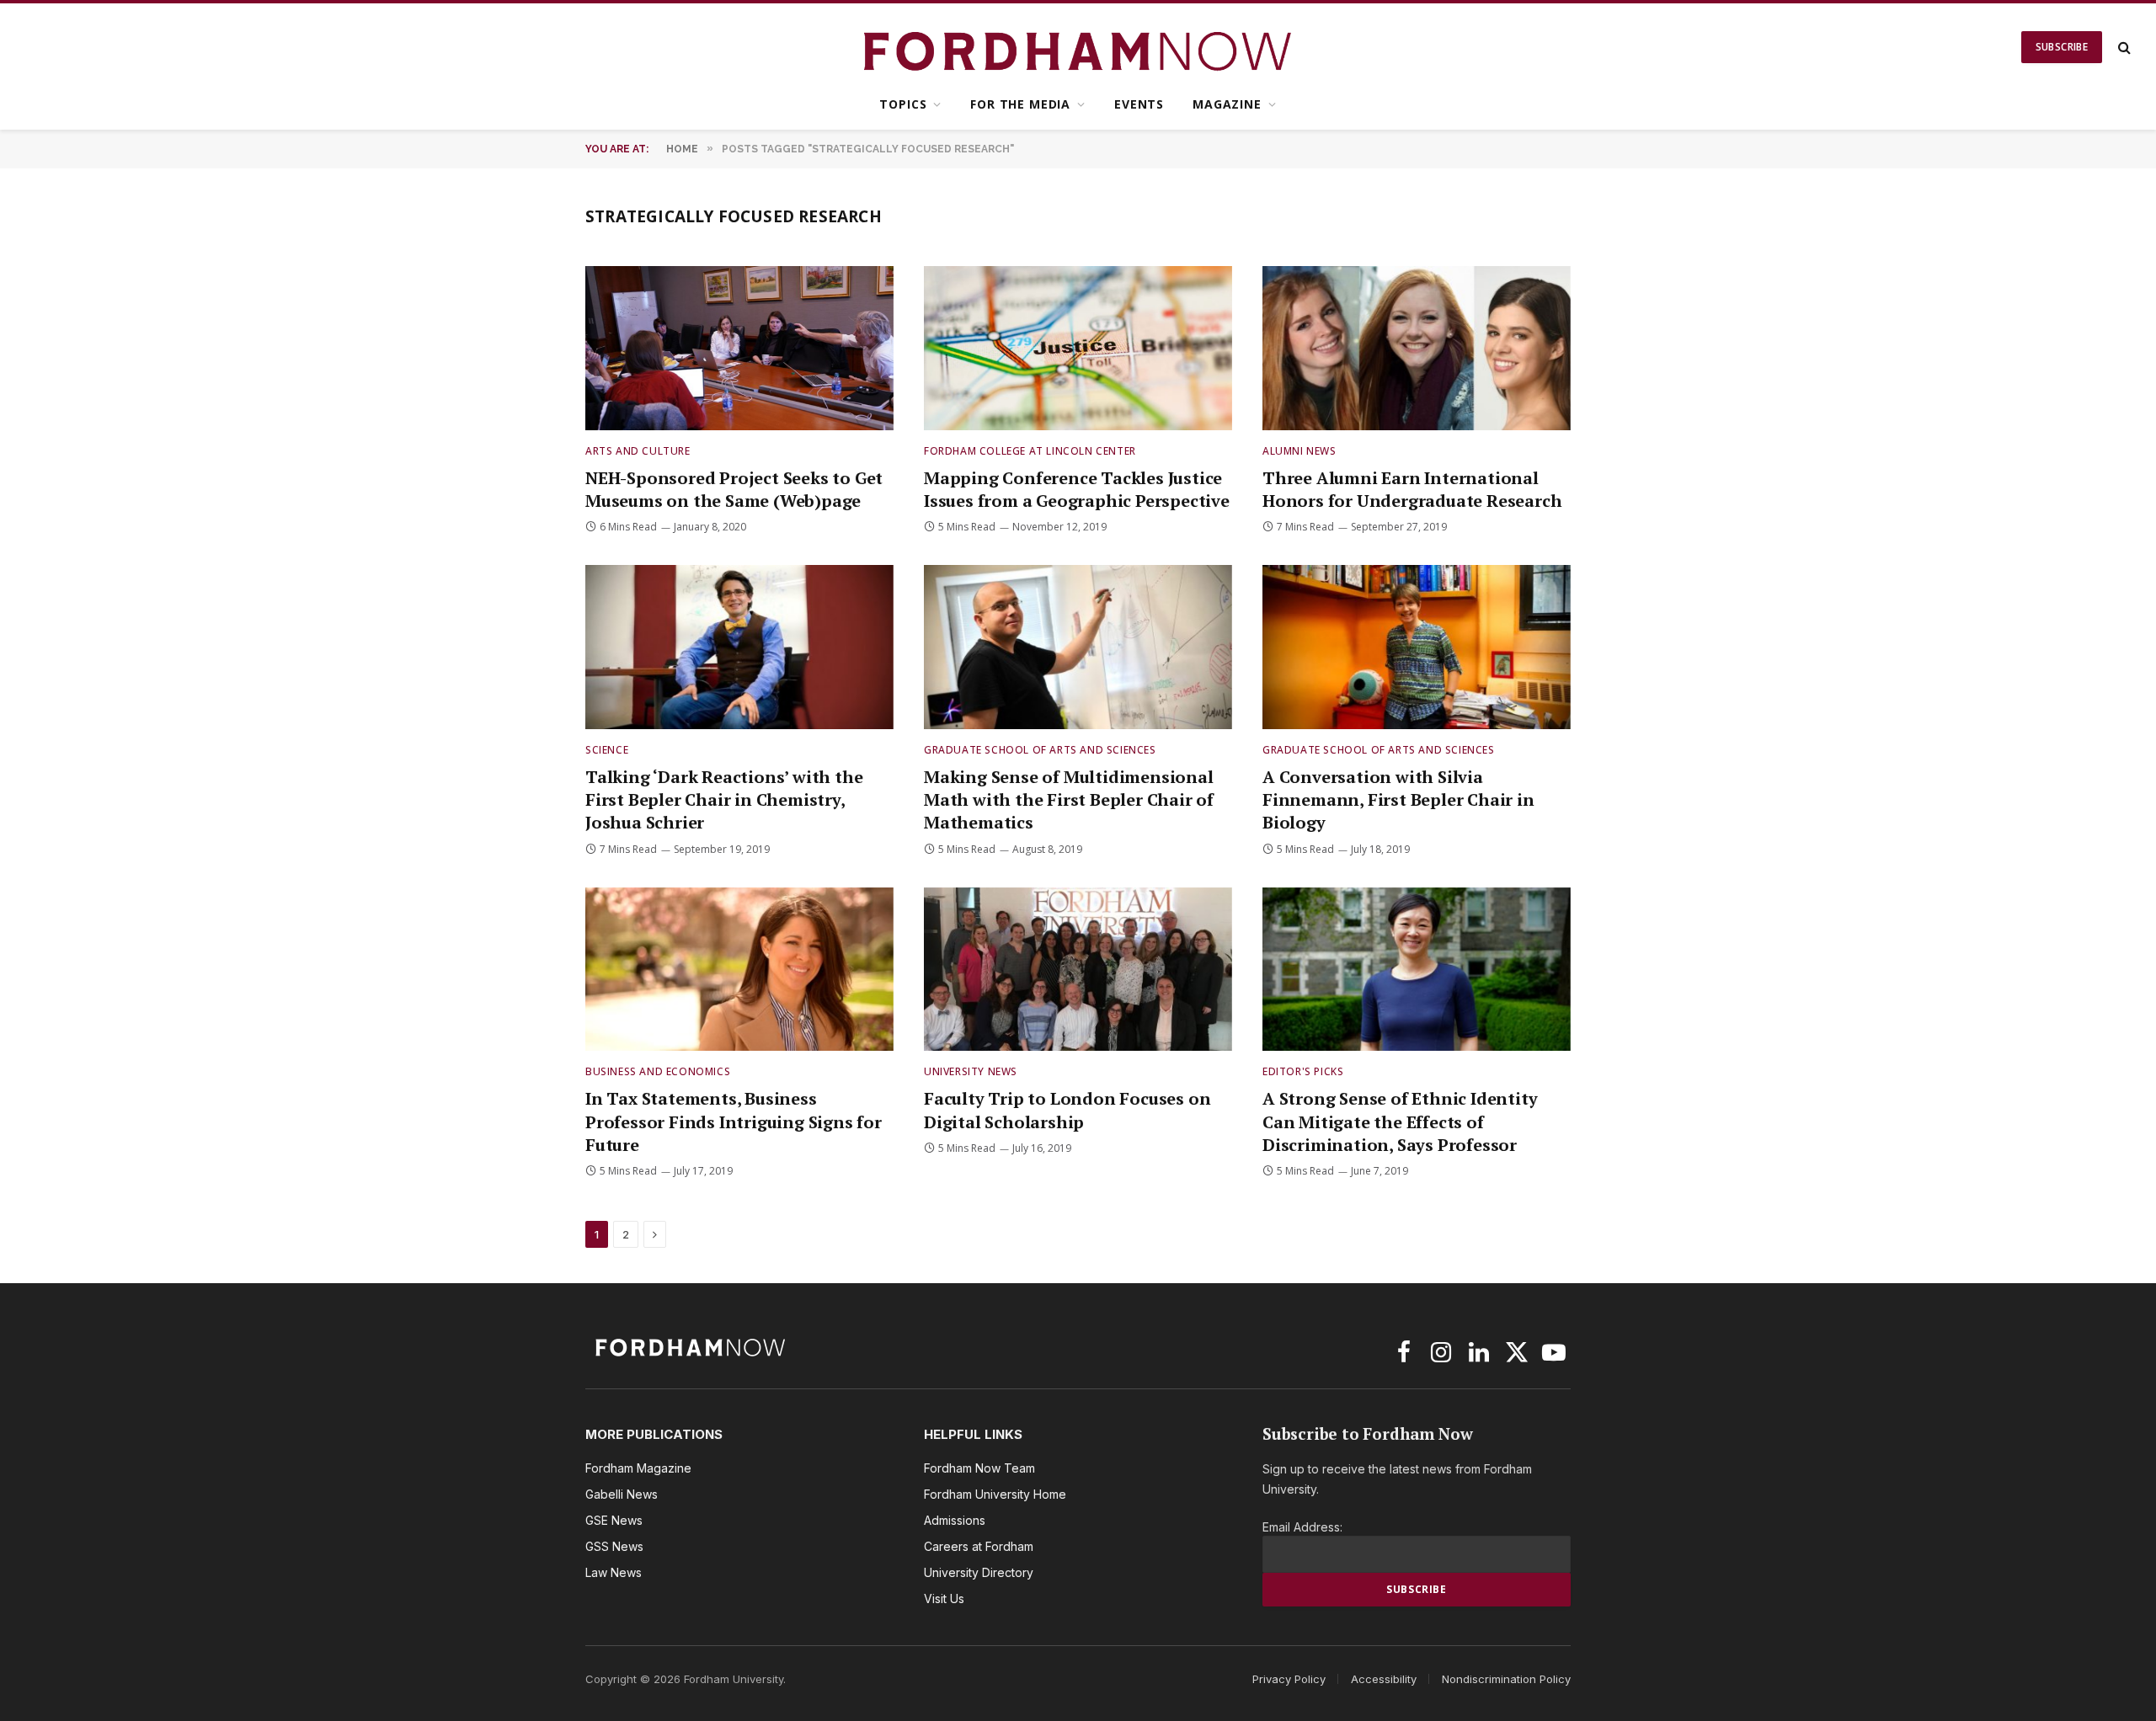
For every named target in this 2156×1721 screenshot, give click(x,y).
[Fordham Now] (1078, 47)
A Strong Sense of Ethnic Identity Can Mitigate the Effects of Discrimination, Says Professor (1400, 1121)
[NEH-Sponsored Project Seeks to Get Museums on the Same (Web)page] (739, 348)
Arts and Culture (638, 451)
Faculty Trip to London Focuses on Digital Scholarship (1067, 1110)
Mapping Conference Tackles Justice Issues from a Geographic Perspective (1077, 489)
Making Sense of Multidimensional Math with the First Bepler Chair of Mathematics (1069, 799)
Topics (903, 104)
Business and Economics (658, 1071)
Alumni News (1299, 451)
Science (607, 750)
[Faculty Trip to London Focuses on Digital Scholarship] (1078, 970)
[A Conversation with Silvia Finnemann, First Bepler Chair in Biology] (1417, 647)
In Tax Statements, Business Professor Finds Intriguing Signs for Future (734, 1121)
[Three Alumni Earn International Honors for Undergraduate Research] (1417, 348)
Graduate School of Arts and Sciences (1040, 750)
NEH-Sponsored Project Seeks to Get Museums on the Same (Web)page (734, 489)
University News (971, 1071)
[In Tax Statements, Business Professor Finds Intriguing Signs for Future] (739, 970)
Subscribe (2062, 47)
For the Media (1020, 104)
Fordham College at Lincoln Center (1030, 451)
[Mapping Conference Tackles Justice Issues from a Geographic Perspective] (1078, 348)
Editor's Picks (1303, 1071)
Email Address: (1302, 1527)
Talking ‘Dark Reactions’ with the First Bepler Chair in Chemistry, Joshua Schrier (724, 799)
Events (1139, 104)
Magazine (1227, 104)
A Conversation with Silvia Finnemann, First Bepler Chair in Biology (1398, 799)
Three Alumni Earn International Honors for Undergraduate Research (1412, 489)
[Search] (2123, 48)
